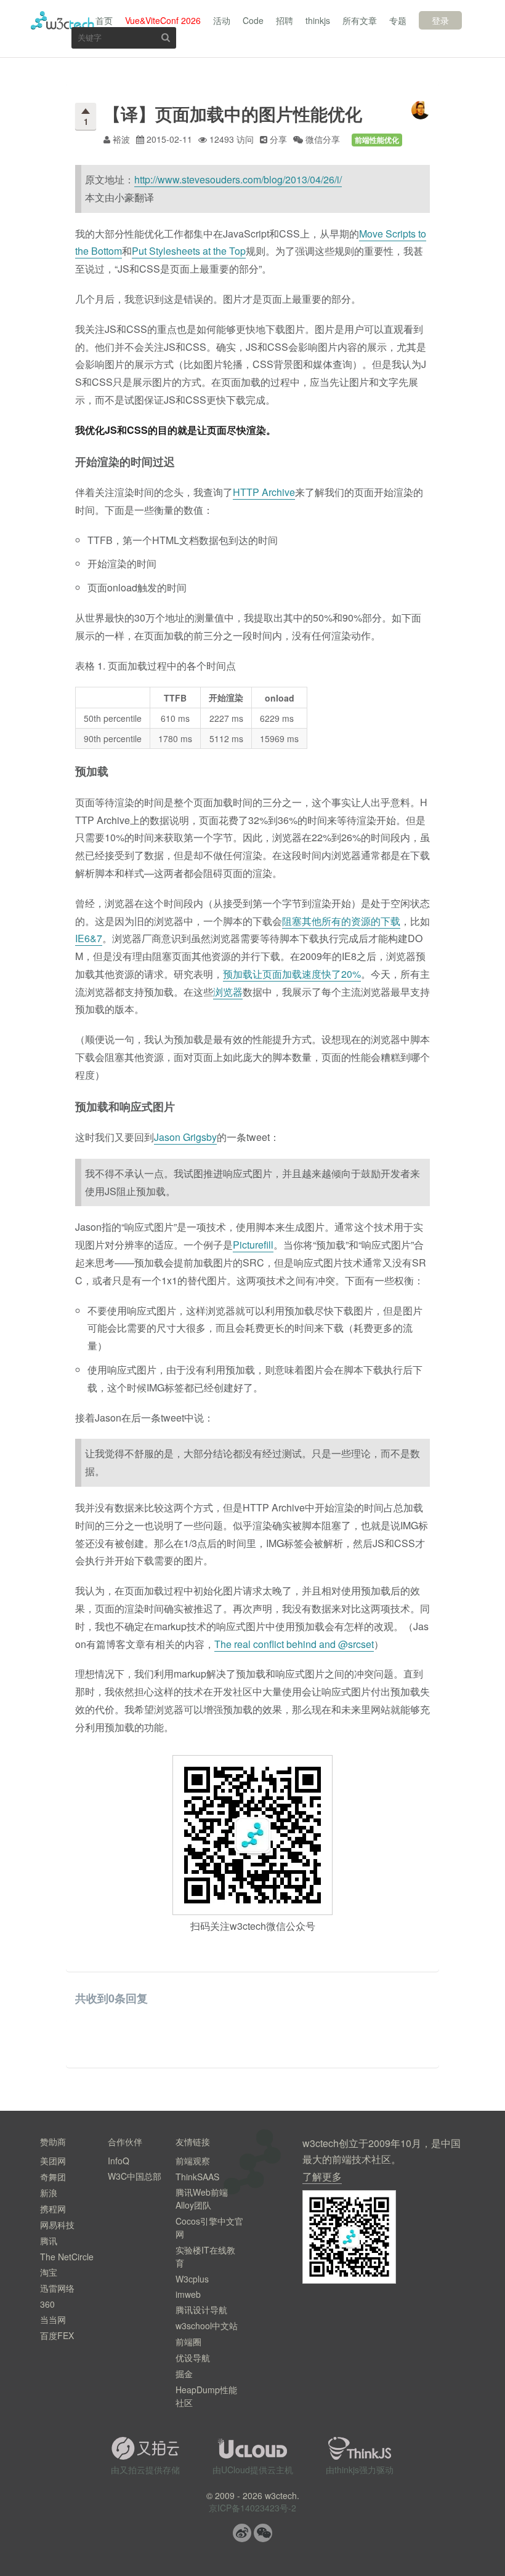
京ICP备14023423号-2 (252, 2508)
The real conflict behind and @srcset (294, 1644)
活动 (222, 20)
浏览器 (228, 992)
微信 (263, 2533)
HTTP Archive (264, 492)
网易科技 (57, 2225)
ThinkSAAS (197, 2177)
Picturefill (253, 1245)
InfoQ (119, 2161)
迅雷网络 (57, 2288)
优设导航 (193, 2358)
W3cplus (192, 2279)
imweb (188, 2294)
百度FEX (57, 2335)
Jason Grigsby (185, 1137)
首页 (104, 20)
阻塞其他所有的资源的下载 (341, 921)
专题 (398, 20)
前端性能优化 (377, 140)
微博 (242, 2533)
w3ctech (63, 20)
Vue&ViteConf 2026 (163, 20)
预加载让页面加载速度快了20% (292, 974)
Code (253, 20)
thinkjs (318, 20)
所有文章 (360, 20)
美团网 (53, 2161)
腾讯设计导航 (201, 2310)
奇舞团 (53, 2177)
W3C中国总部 (135, 2176)
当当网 (53, 2319)
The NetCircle (67, 2257)
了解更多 (322, 2176)
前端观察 (193, 2161)
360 (47, 2304)
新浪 (49, 2193)
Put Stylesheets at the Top (189, 251)
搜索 (166, 37)
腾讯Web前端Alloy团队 (202, 2198)
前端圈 (188, 2342)
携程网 (53, 2209)
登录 (440, 20)
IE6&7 (89, 938)
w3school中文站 (207, 2326)
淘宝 (49, 2272)
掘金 (184, 2374)
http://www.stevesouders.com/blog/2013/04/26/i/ (238, 179)
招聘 (285, 20)
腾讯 (49, 2241)
